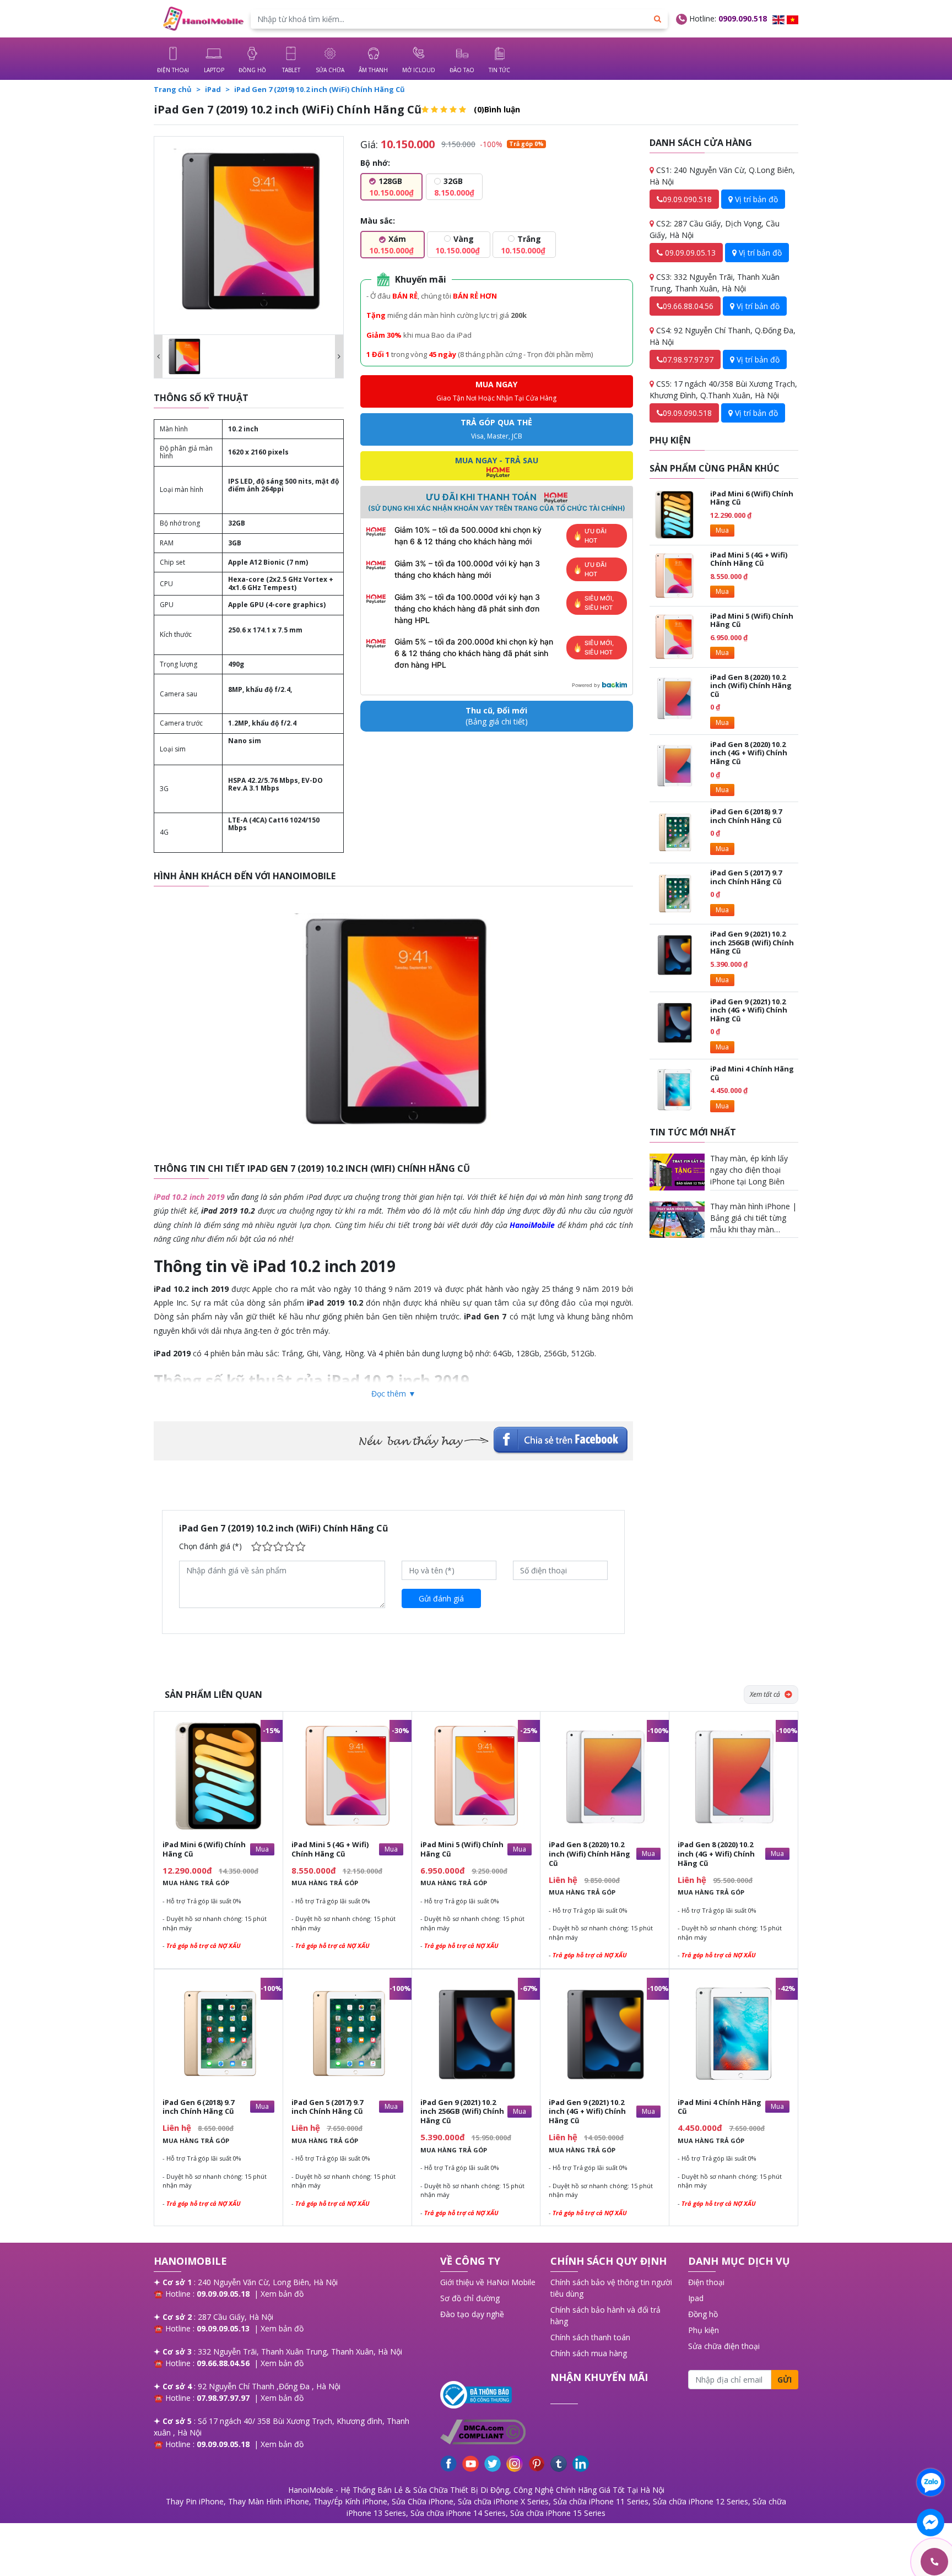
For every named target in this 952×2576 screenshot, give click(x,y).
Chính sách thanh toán (590, 2337)
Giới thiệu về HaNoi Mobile (488, 2282)
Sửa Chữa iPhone (423, 2501)
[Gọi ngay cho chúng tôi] (882, 2562)
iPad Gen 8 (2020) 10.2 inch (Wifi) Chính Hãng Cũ (751, 686)
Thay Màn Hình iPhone (269, 2501)
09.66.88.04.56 (688, 306)
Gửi (785, 2380)
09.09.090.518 (687, 199)
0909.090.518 (743, 18)
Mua (722, 530)
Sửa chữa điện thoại (724, 2346)
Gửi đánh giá (441, 1598)
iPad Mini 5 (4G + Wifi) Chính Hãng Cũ (749, 559)
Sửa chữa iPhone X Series (503, 2501)
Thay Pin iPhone (195, 2501)
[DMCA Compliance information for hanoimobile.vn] (490, 2432)
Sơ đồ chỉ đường (470, 2298)
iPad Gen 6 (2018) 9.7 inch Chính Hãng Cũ (746, 816)
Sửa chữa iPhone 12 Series (701, 2501)
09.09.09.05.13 (689, 253)
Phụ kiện (704, 2330)
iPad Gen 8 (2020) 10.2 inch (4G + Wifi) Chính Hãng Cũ (749, 753)
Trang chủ (173, 89)
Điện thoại (706, 2282)
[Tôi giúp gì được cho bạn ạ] (931, 2482)
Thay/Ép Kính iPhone (350, 2501)
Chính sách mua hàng (589, 2353)
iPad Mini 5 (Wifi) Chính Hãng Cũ (752, 620)
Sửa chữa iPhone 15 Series (558, 2513)
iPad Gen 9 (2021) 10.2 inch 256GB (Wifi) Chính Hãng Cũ (752, 942)
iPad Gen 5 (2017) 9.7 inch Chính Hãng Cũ (746, 877)
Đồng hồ (703, 2314)
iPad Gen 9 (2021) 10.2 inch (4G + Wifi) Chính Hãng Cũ (749, 1010)
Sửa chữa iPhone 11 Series (601, 2501)
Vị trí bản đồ (755, 199)
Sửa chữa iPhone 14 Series (458, 2513)
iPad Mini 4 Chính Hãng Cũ (752, 1073)
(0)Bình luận (497, 109)
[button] (158, 356)
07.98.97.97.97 (688, 359)
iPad (213, 89)
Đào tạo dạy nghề (472, 2314)
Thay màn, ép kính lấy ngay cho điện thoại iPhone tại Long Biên (749, 1170)
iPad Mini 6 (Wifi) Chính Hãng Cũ (752, 498)
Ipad (696, 2298)
